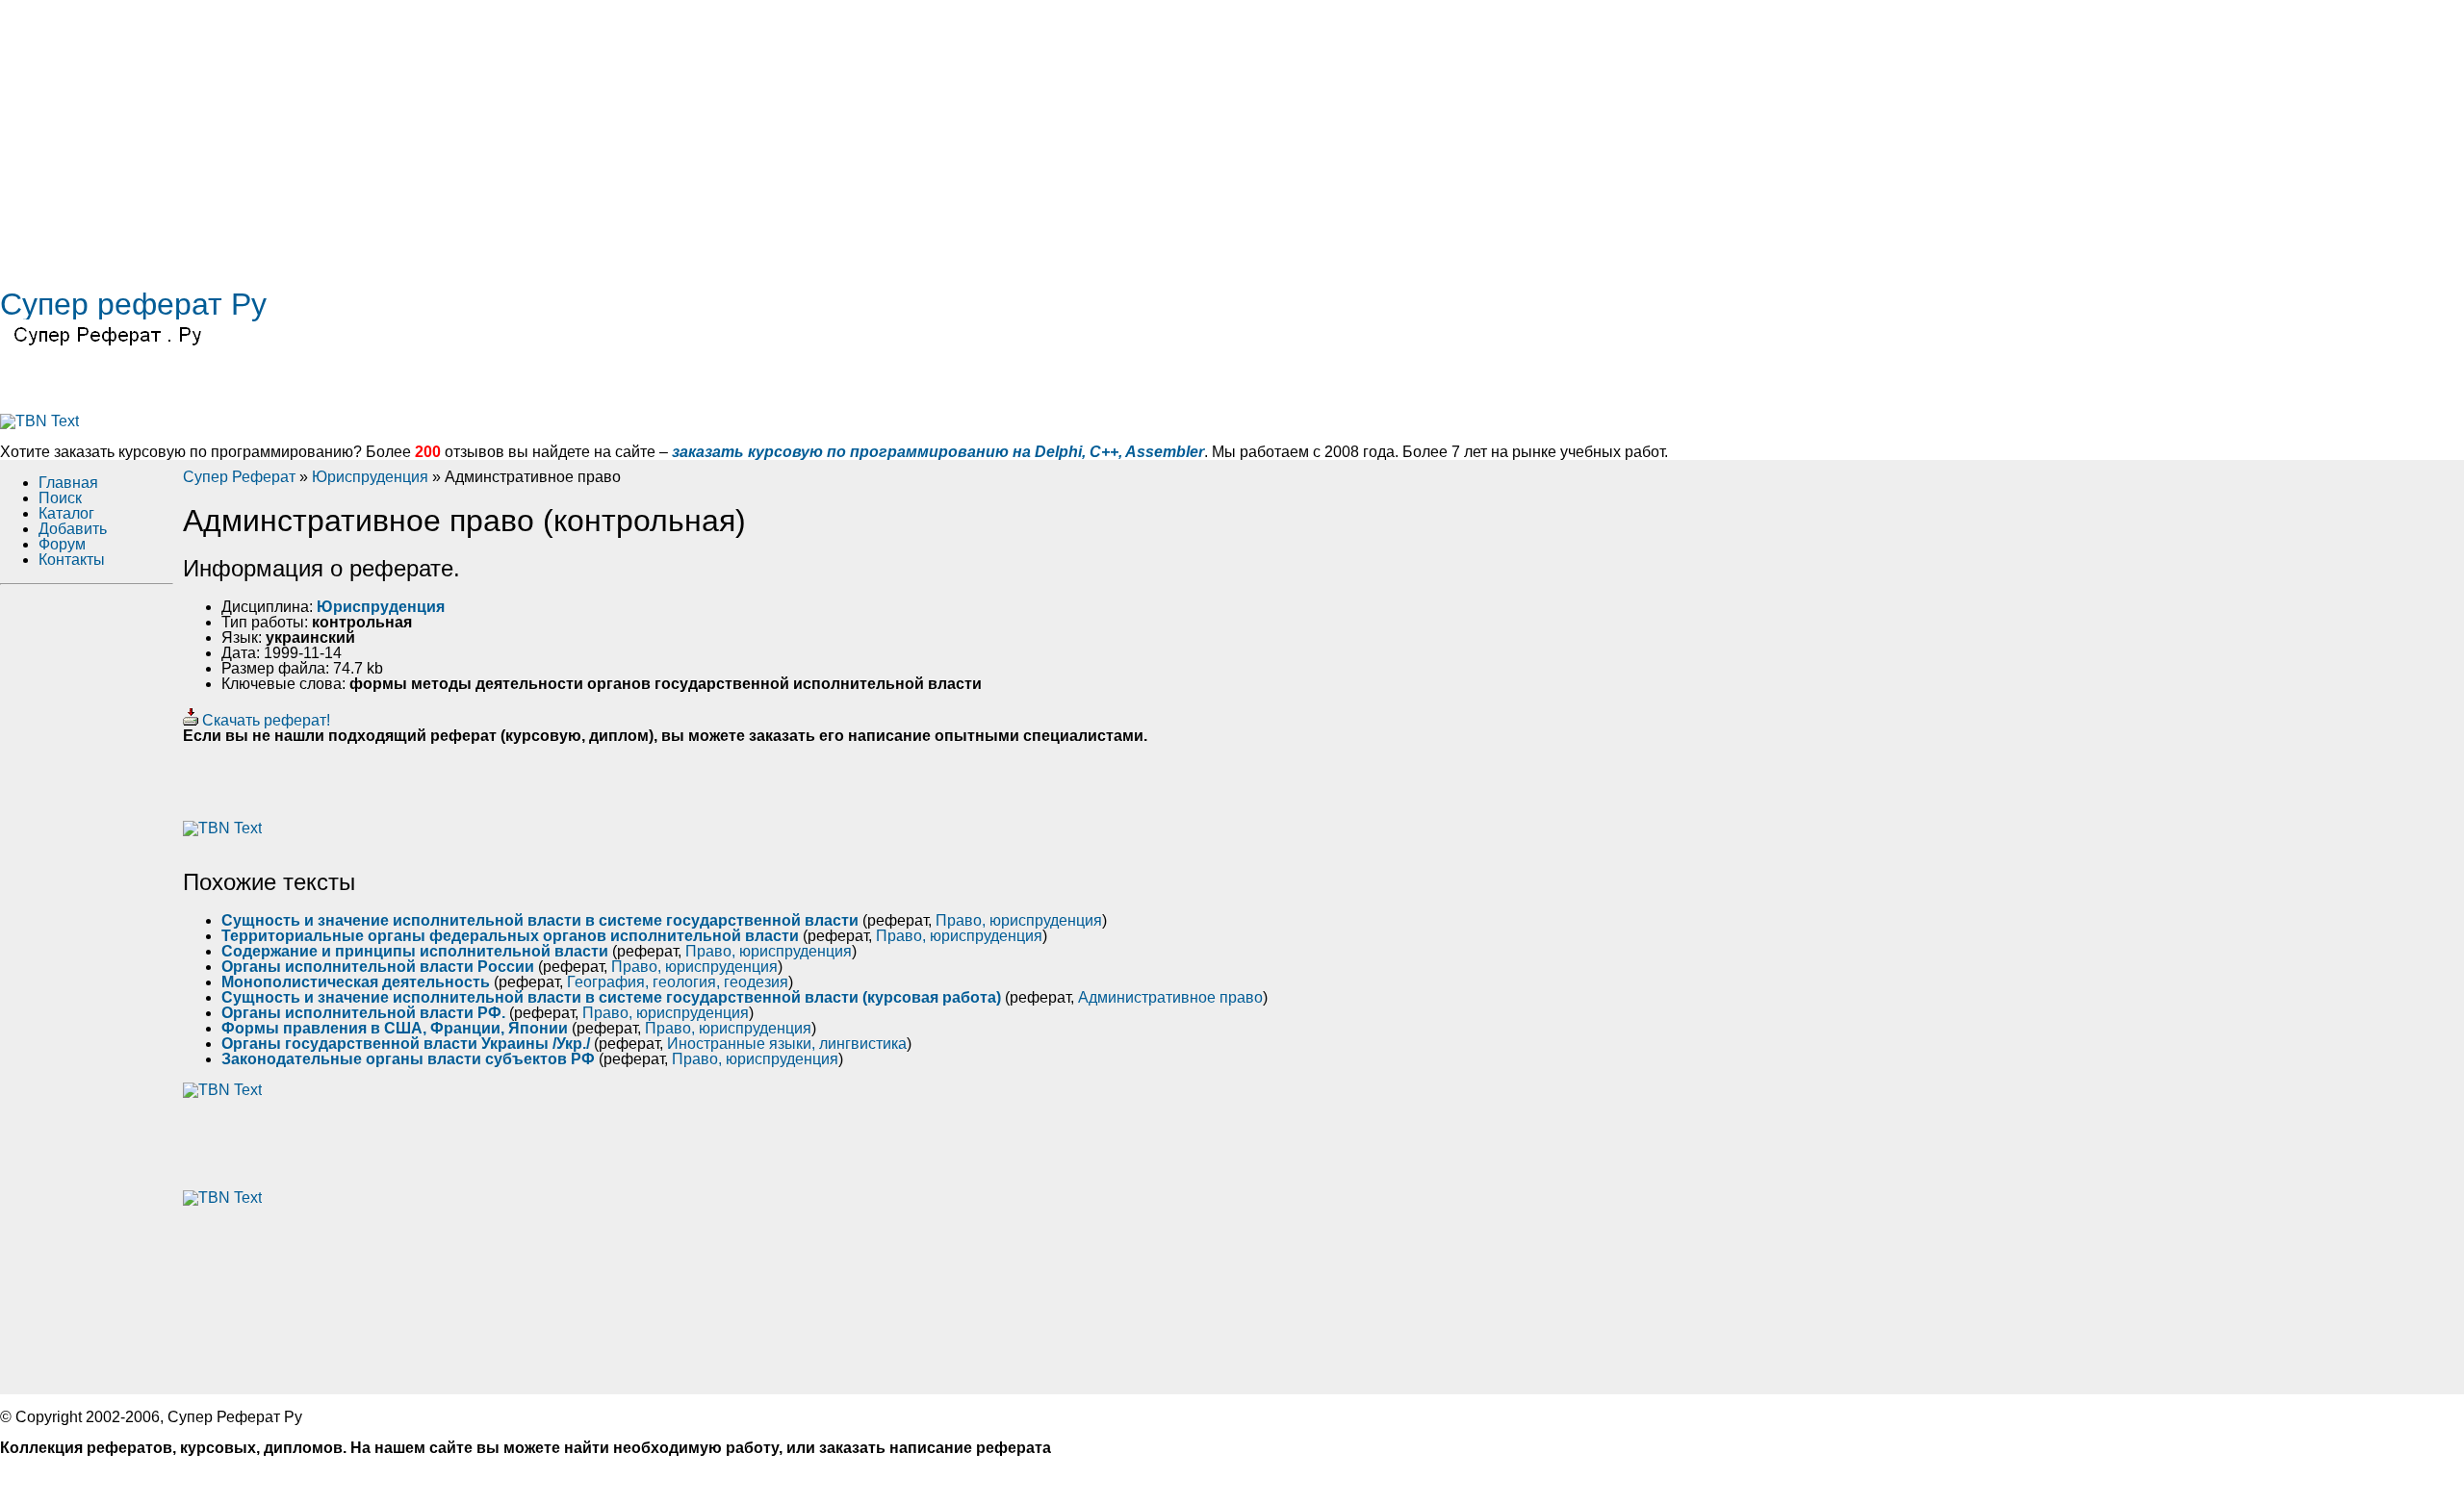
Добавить (73, 529)
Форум (62, 544)
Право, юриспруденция (1019, 920)
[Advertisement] (577, 135)
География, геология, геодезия (678, 982)
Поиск (60, 498)
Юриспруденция (370, 477)
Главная (68, 483)
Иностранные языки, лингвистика (787, 1044)
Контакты (72, 560)
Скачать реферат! (264, 720)
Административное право (1170, 997)
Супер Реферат (239, 477)
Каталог (66, 513)
